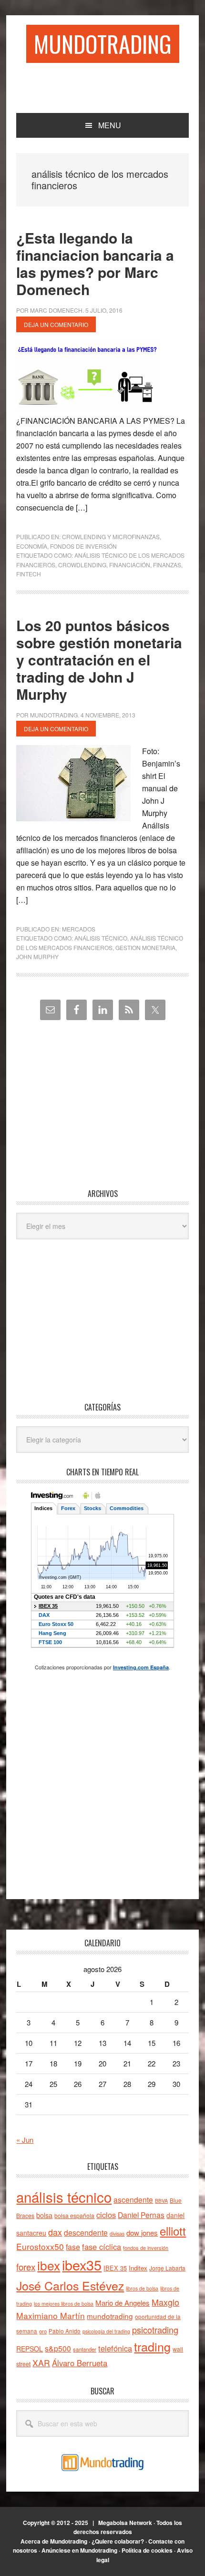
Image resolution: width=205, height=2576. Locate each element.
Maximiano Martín (51, 2315)
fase (73, 2247)
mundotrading (110, 2316)
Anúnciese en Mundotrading (79, 2550)
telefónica (115, 2348)
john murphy (37, 956)
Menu (110, 125)
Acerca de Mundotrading (54, 2541)
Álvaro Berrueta (80, 2363)
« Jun (25, 2140)
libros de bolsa (142, 2288)
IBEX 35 (115, 2268)
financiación (130, 565)
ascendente (133, 2199)
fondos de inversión (146, 2248)
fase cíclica (102, 2247)
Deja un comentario (56, 324)
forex (26, 2266)
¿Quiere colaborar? (118, 2541)
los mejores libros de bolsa (64, 2304)
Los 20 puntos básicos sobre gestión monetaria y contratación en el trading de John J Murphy (99, 659)
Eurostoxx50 (40, 2246)
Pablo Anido (65, 2331)
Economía (32, 546)
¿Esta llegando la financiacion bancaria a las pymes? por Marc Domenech (95, 263)
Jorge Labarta (167, 2268)
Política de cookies (147, 2550)
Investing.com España (141, 1667)
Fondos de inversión (83, 546)
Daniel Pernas (141, 2215)
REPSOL (30, 2349)
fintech (29, 574)
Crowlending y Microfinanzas (111, 537)
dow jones (142, 2233)
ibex (49, 2265)
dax (55, 2232)
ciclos (106, 2215)
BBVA (161, 2201)
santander (85, 2349)
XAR (41, 2363)
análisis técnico (101, 938)
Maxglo (165, 2302)
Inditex (138, 2268)
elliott (173, 2231)
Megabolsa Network (125, 2523)
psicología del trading (106, 2331)
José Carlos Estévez (70, 2285)
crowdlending (82, 565)
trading (152, 2346)
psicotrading (155, 2330)
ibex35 (82, 2264)
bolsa (44, 2215)
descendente (86, 2232)
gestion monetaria (145, 947)
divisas (117, 2234)
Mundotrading (103, 44)
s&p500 (58, 2348)
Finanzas (167, 565)
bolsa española (74, 2215)
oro (43, 2331)
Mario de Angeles (123, 2303)
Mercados (79, 929)
